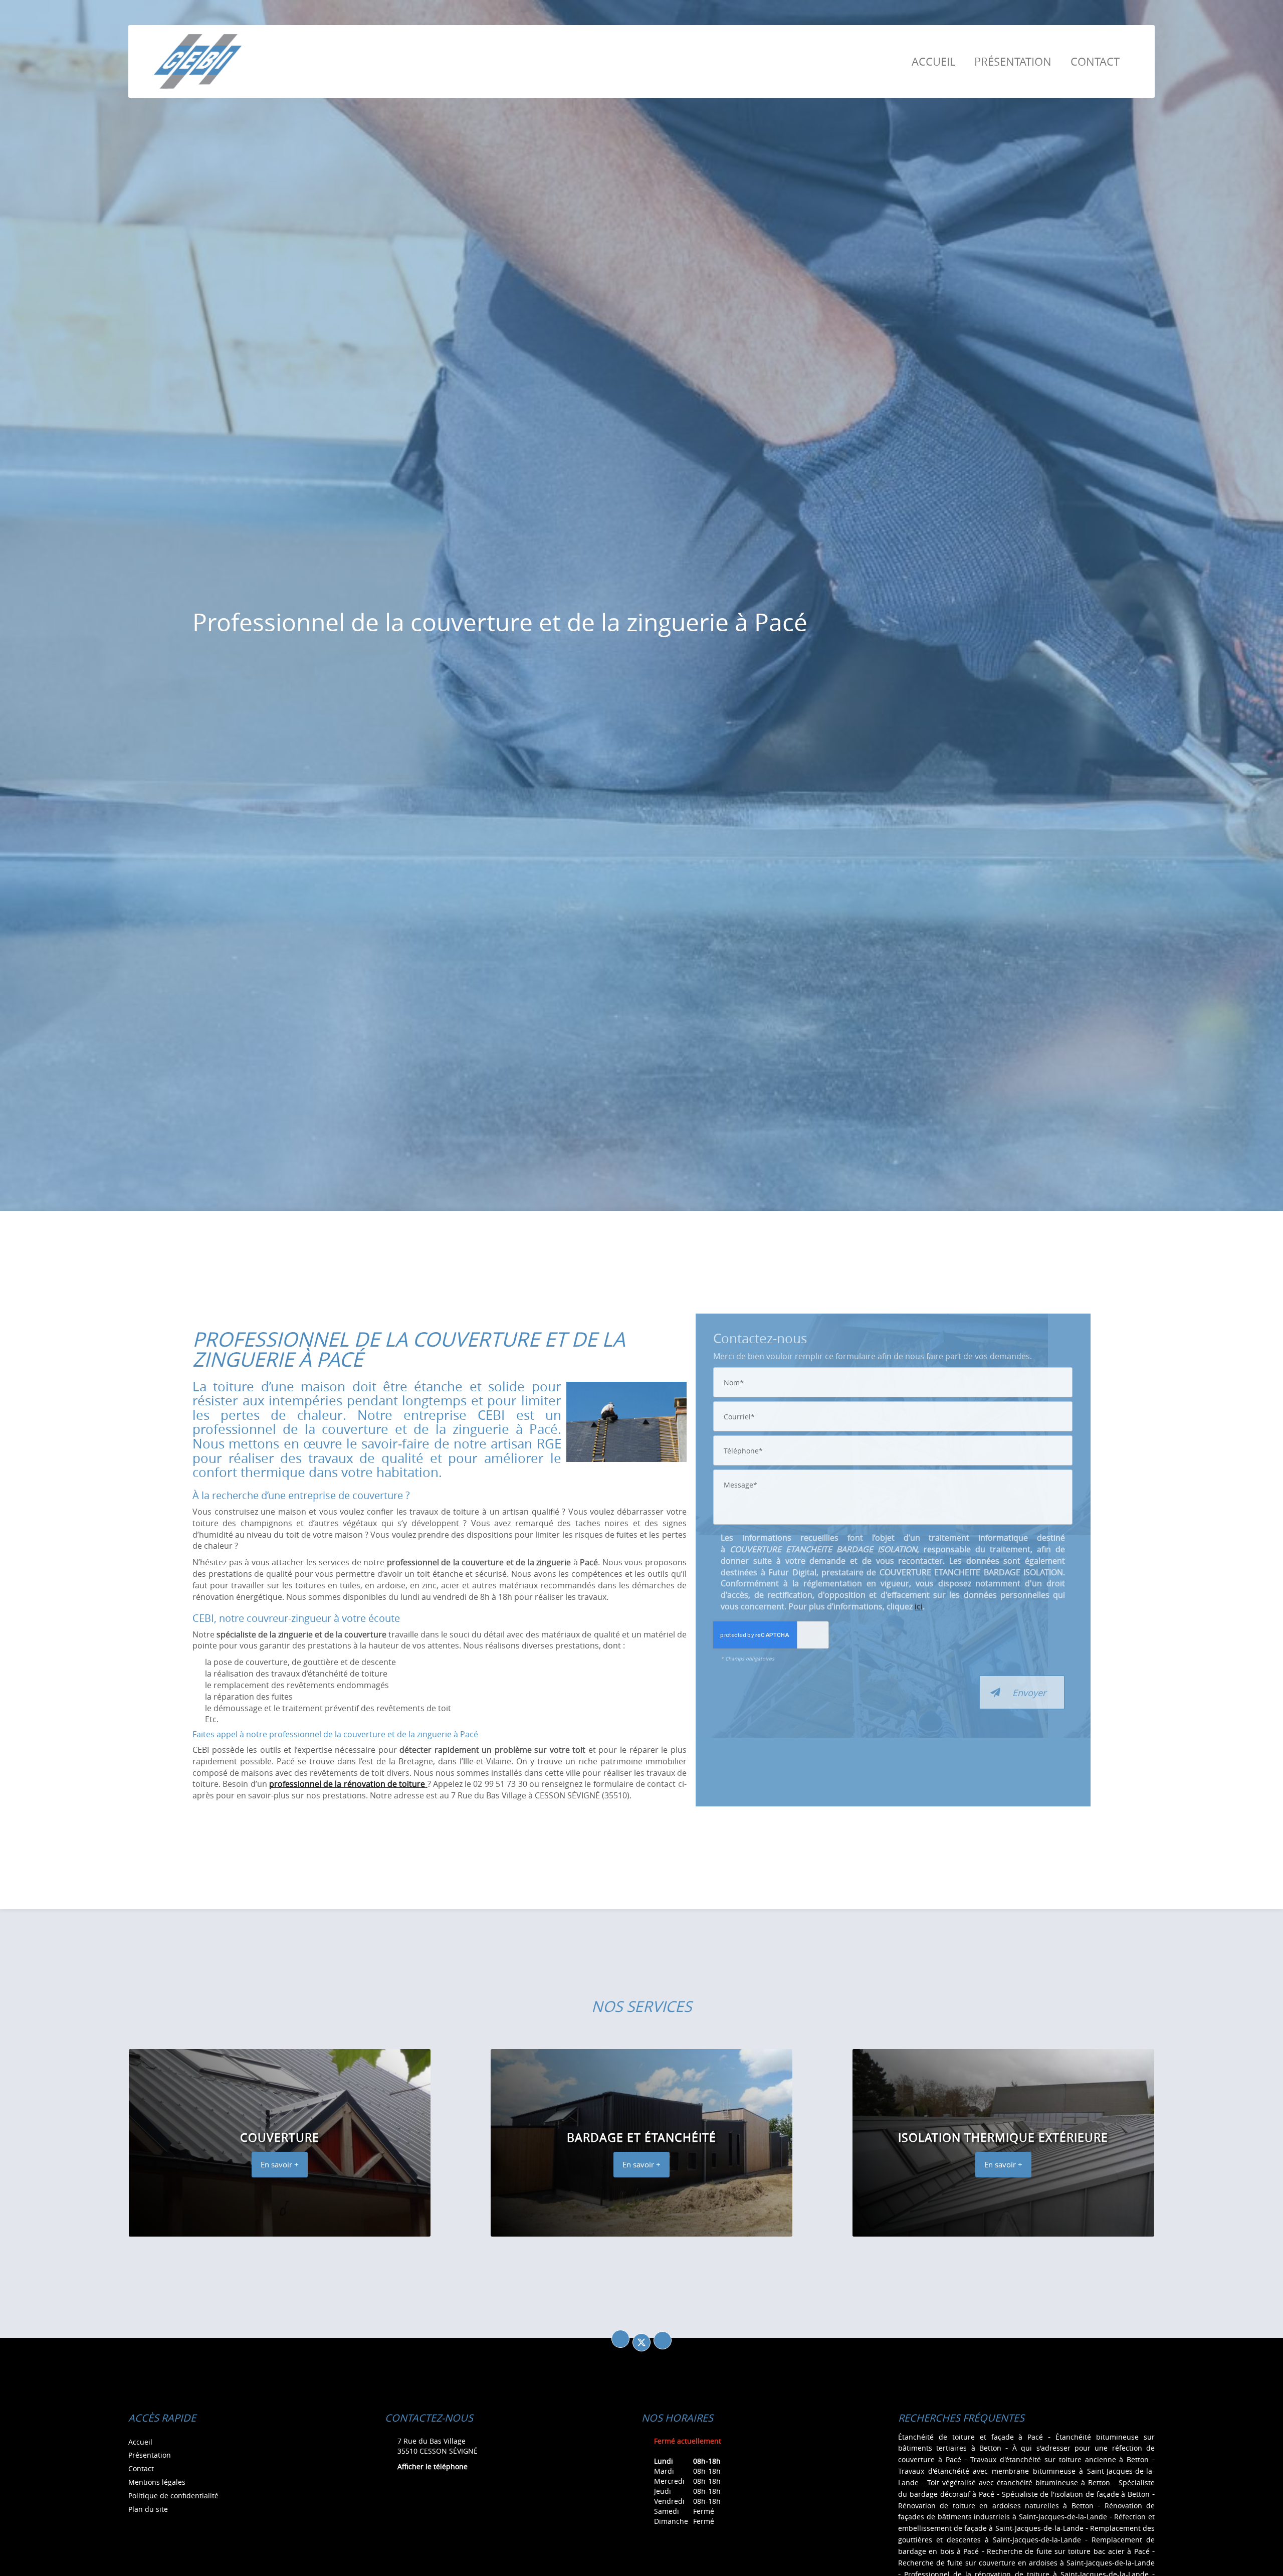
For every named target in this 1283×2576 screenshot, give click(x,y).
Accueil (933, 61)
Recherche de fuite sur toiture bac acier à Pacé (1068, 2551)
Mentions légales (157, 2482)
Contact (1095, 61)
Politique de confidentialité (173, 2496)
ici (919, 1606)
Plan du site (148, 2509)
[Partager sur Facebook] (620, 2339)
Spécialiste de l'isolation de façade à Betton (1076, 2494)
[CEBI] (198, 61)
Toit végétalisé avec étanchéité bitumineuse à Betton (1019, 2482)
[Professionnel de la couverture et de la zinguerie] (626, 1422)
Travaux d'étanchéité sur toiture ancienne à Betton (1059, 2459)
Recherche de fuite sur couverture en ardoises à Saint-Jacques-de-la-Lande (1026, 2563)
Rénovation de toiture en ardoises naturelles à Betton (996, 2506)
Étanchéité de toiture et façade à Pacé (971, 2437)
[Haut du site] (663, 2340)
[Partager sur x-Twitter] (641, 2342)
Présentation (1013, 61)
